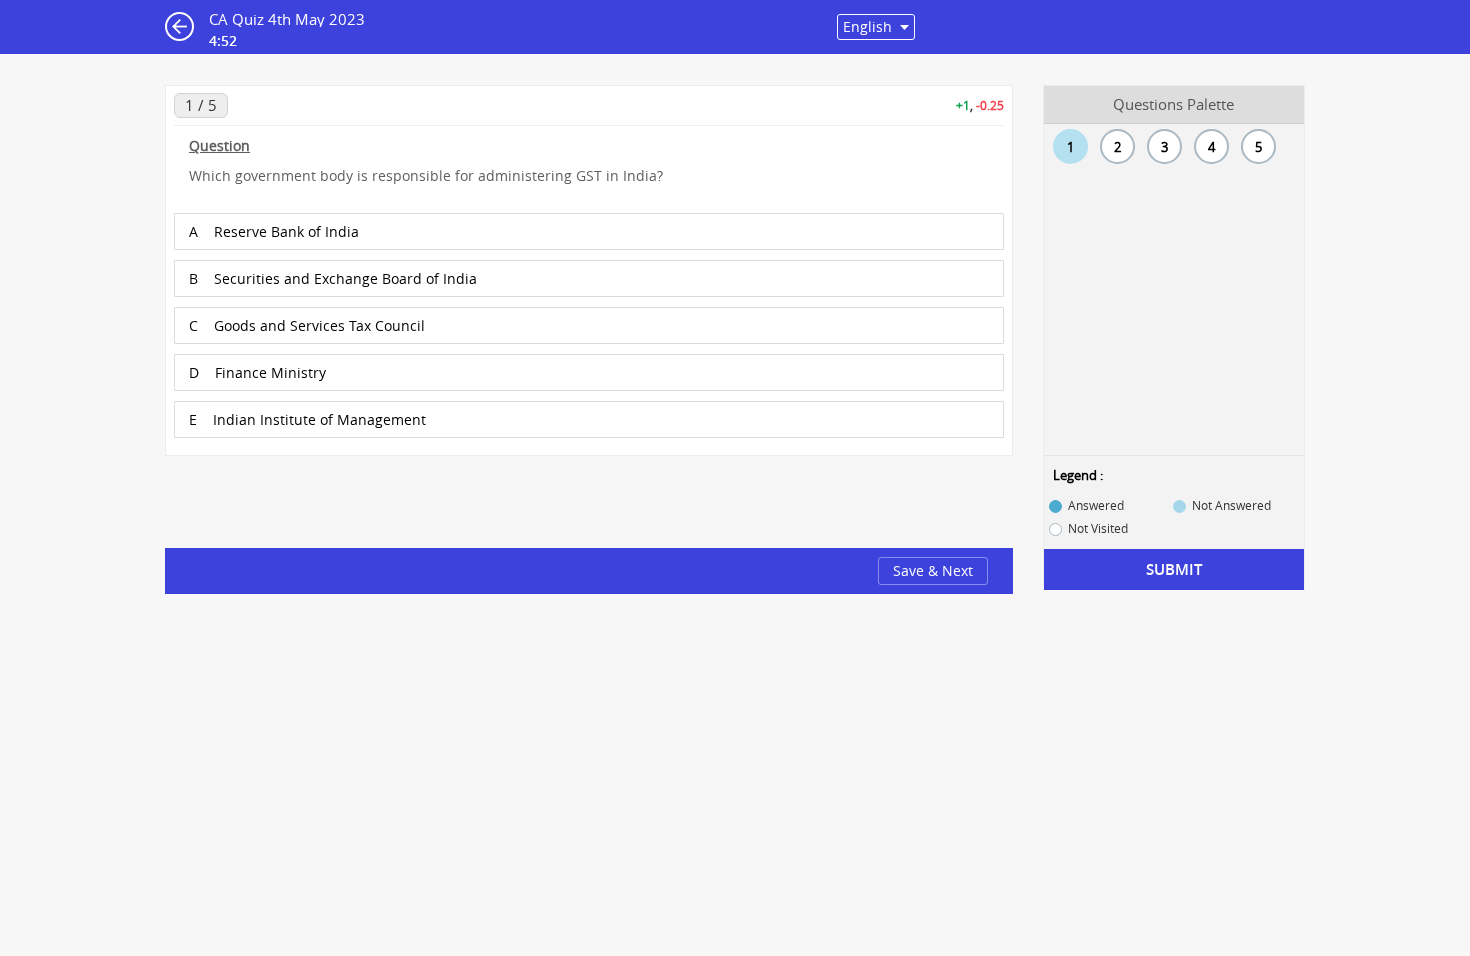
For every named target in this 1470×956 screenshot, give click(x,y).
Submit (1174, 569)
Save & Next (933, 570)
